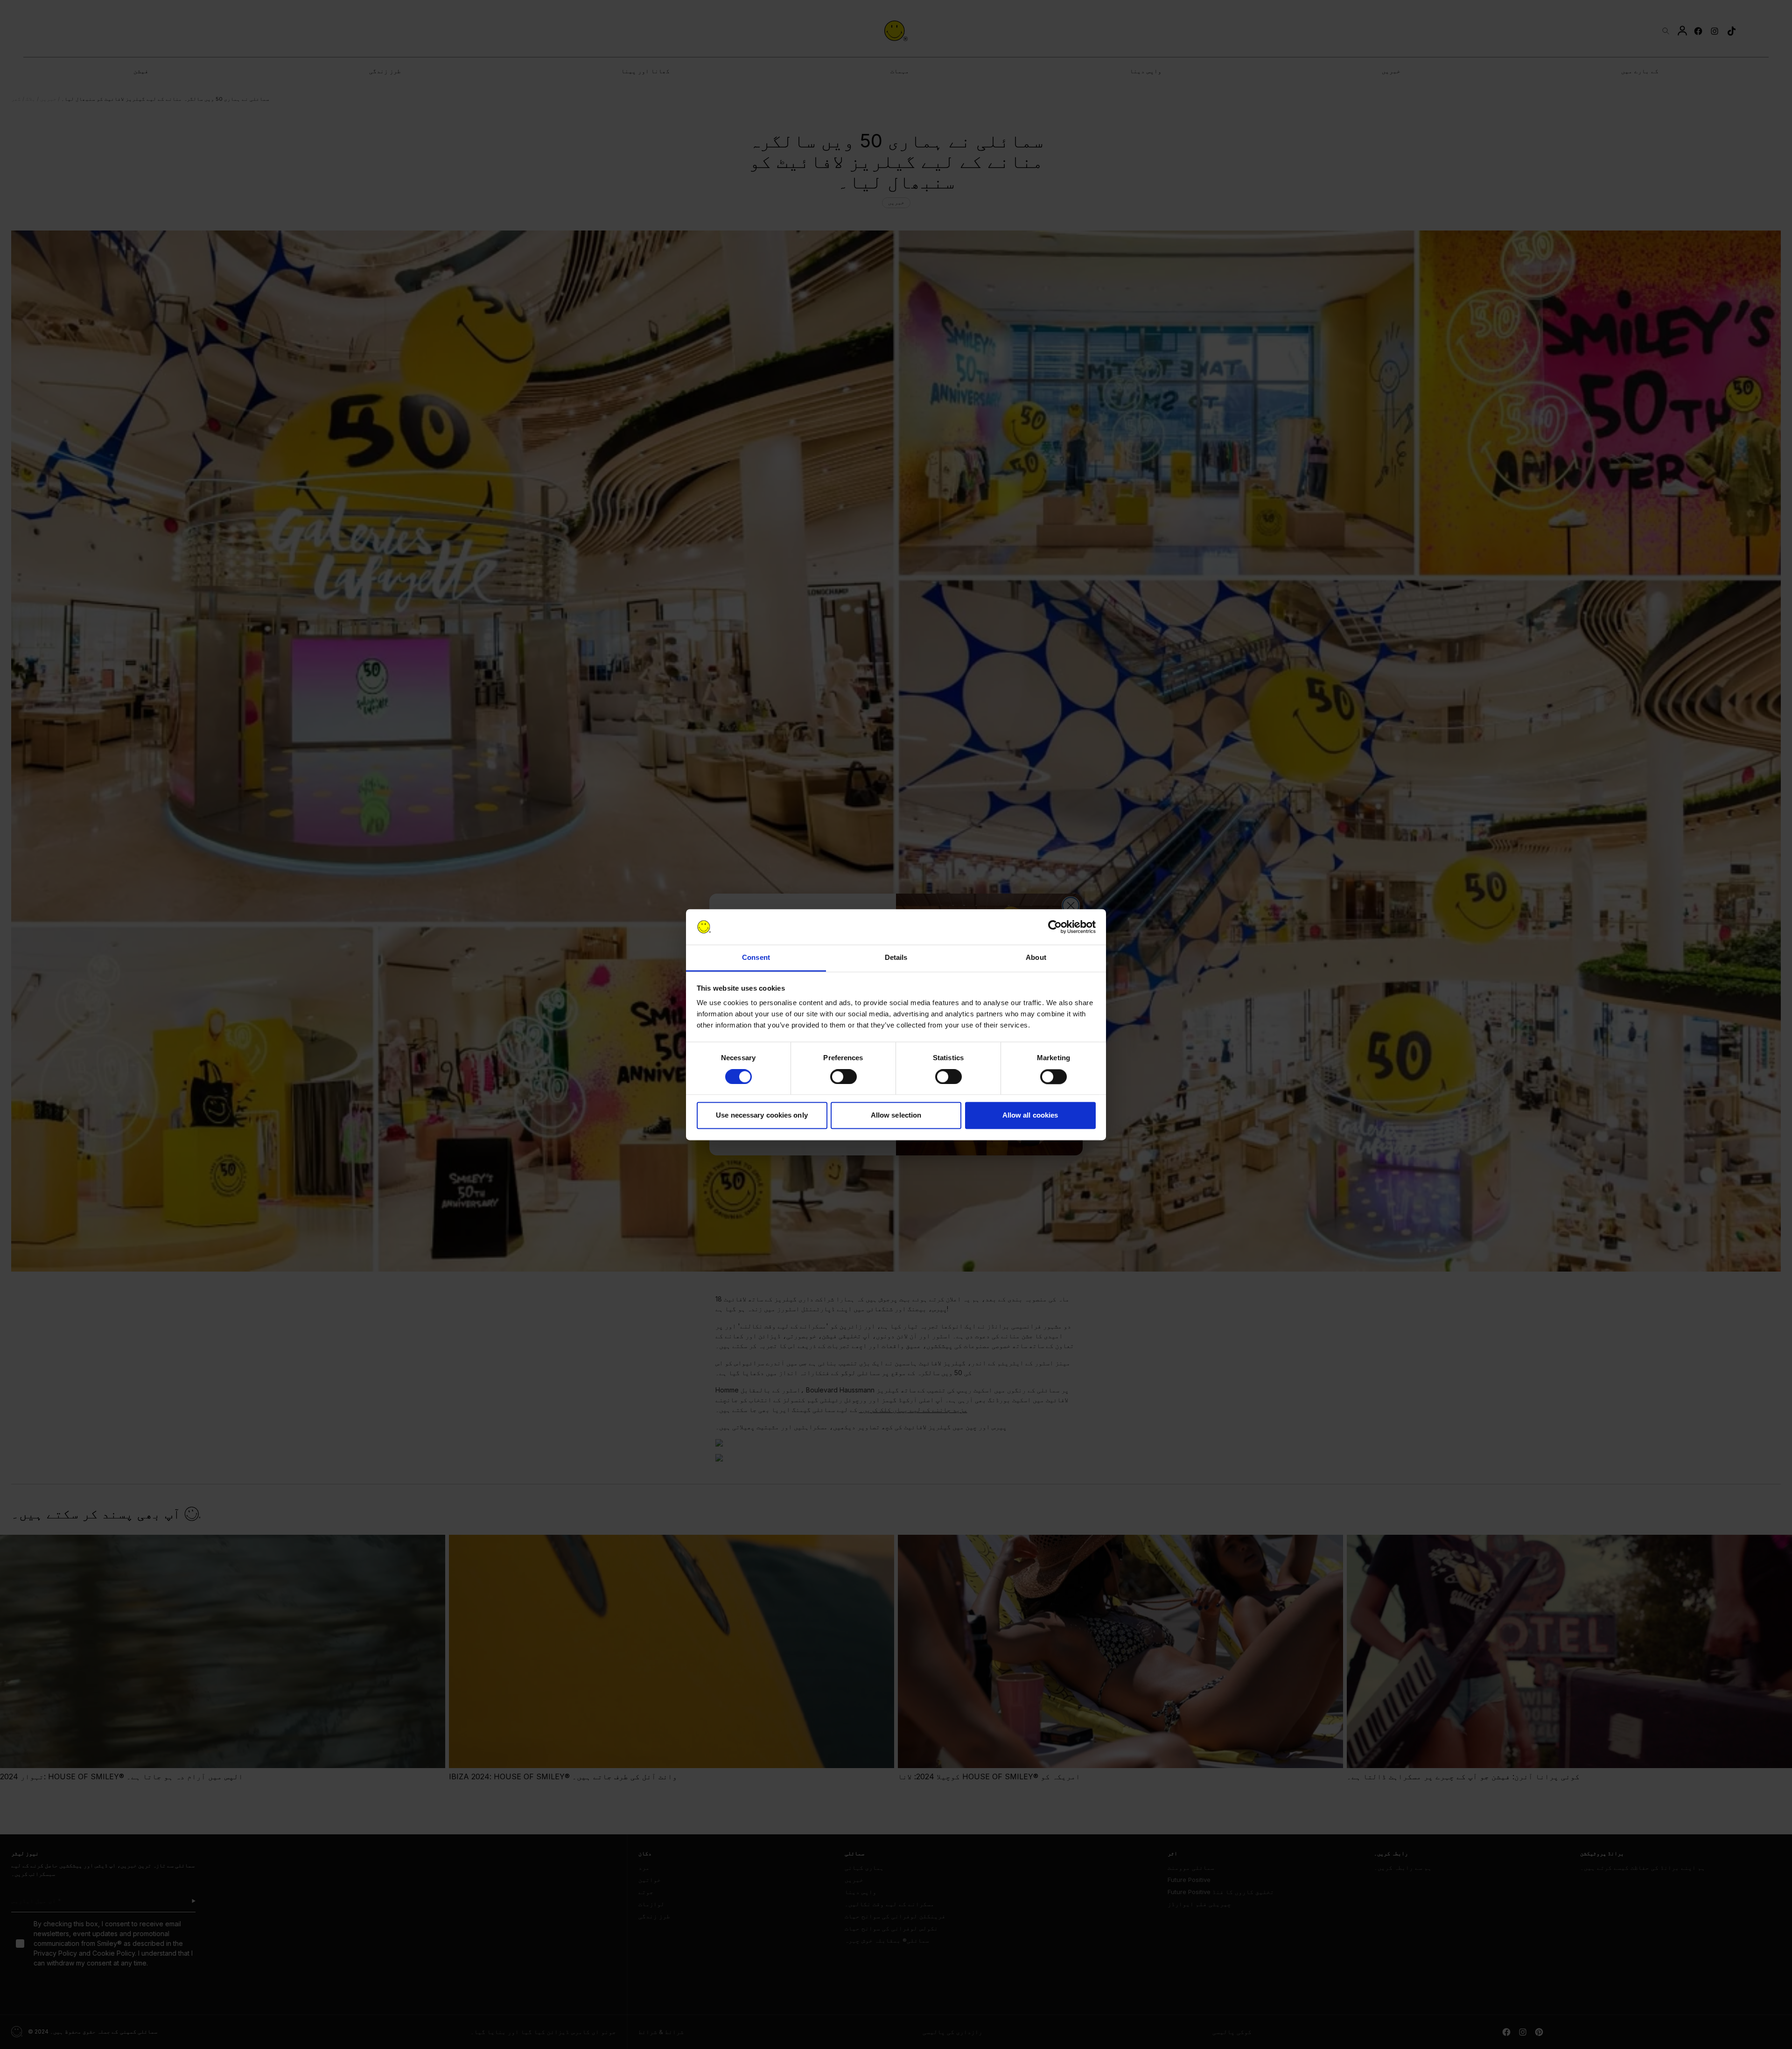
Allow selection (896, 1115)
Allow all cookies (1030, 1115)
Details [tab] (896, 958)
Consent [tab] (756, 958)
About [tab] (1036, 958)
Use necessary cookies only (762, 1115)
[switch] (843, 1077)
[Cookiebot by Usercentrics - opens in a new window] (1055, 927)
